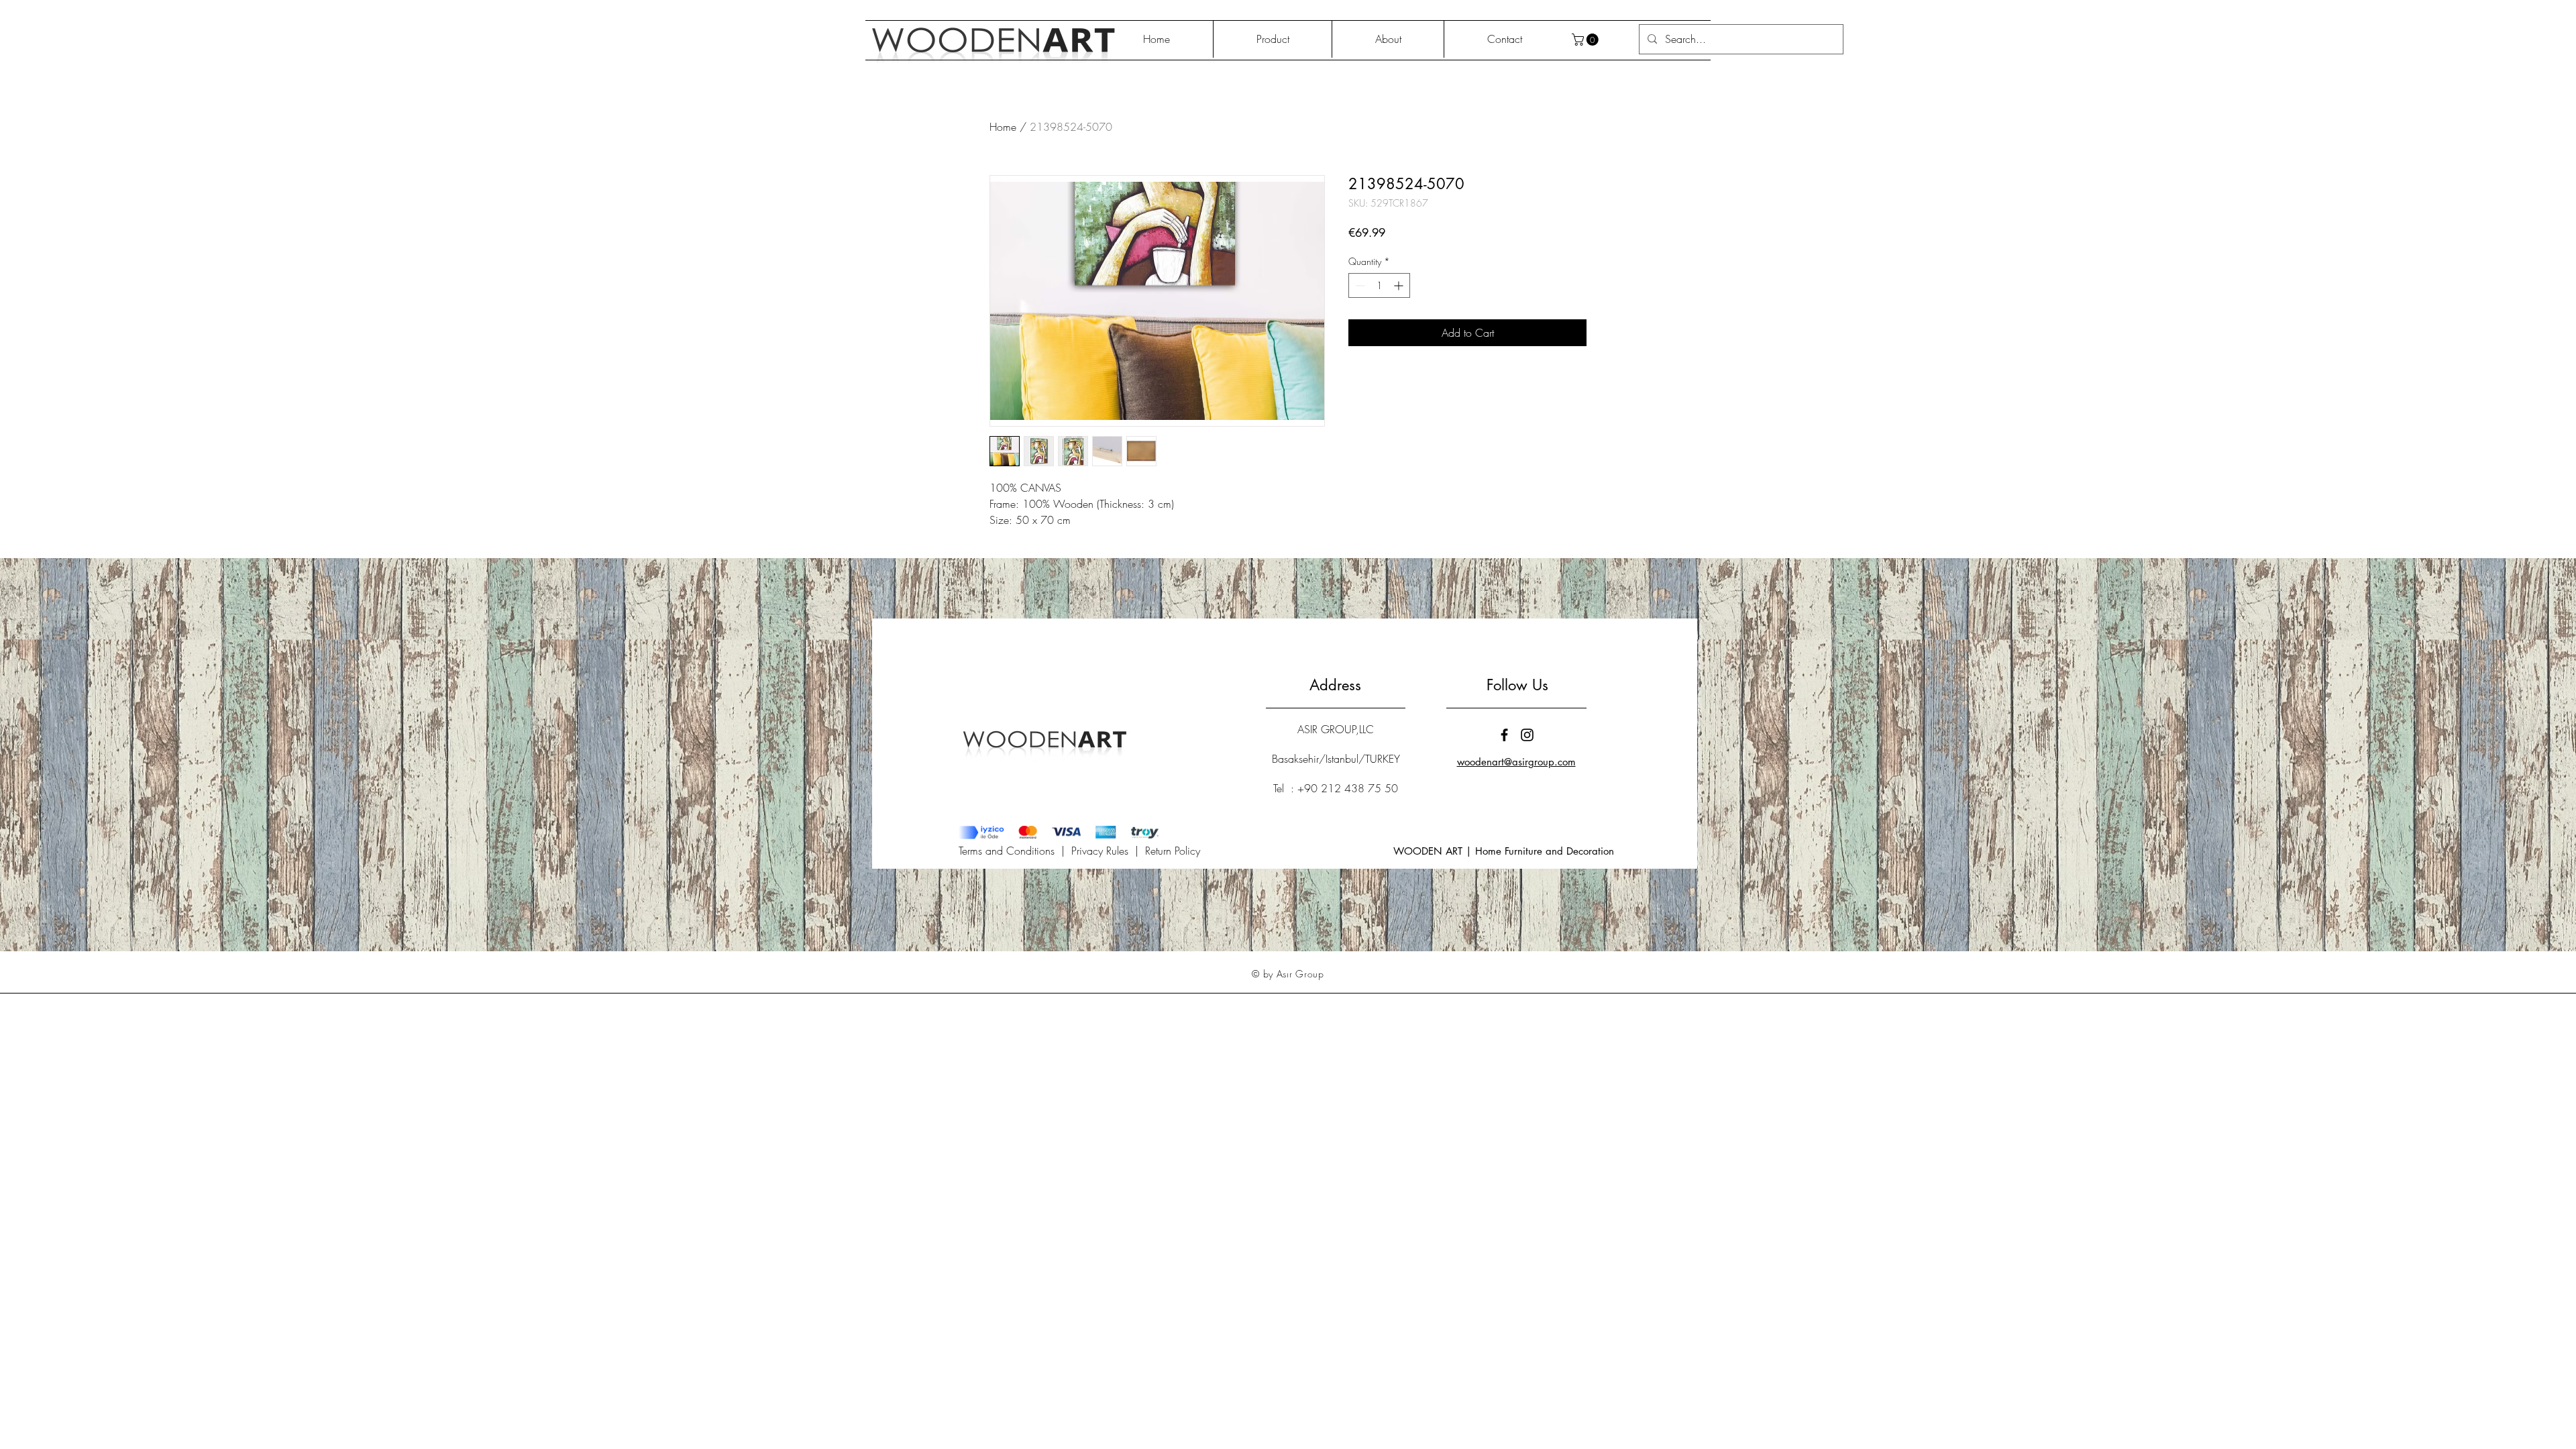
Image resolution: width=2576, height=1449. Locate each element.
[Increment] (1400, 285)
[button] (1587, 40)
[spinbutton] (1379, 285)
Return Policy (1173, 851)
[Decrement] (1359, 285)
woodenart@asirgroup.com (1516, 762)
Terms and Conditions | (1015, 851)
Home (1003, 127)
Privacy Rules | (1108, 851)
